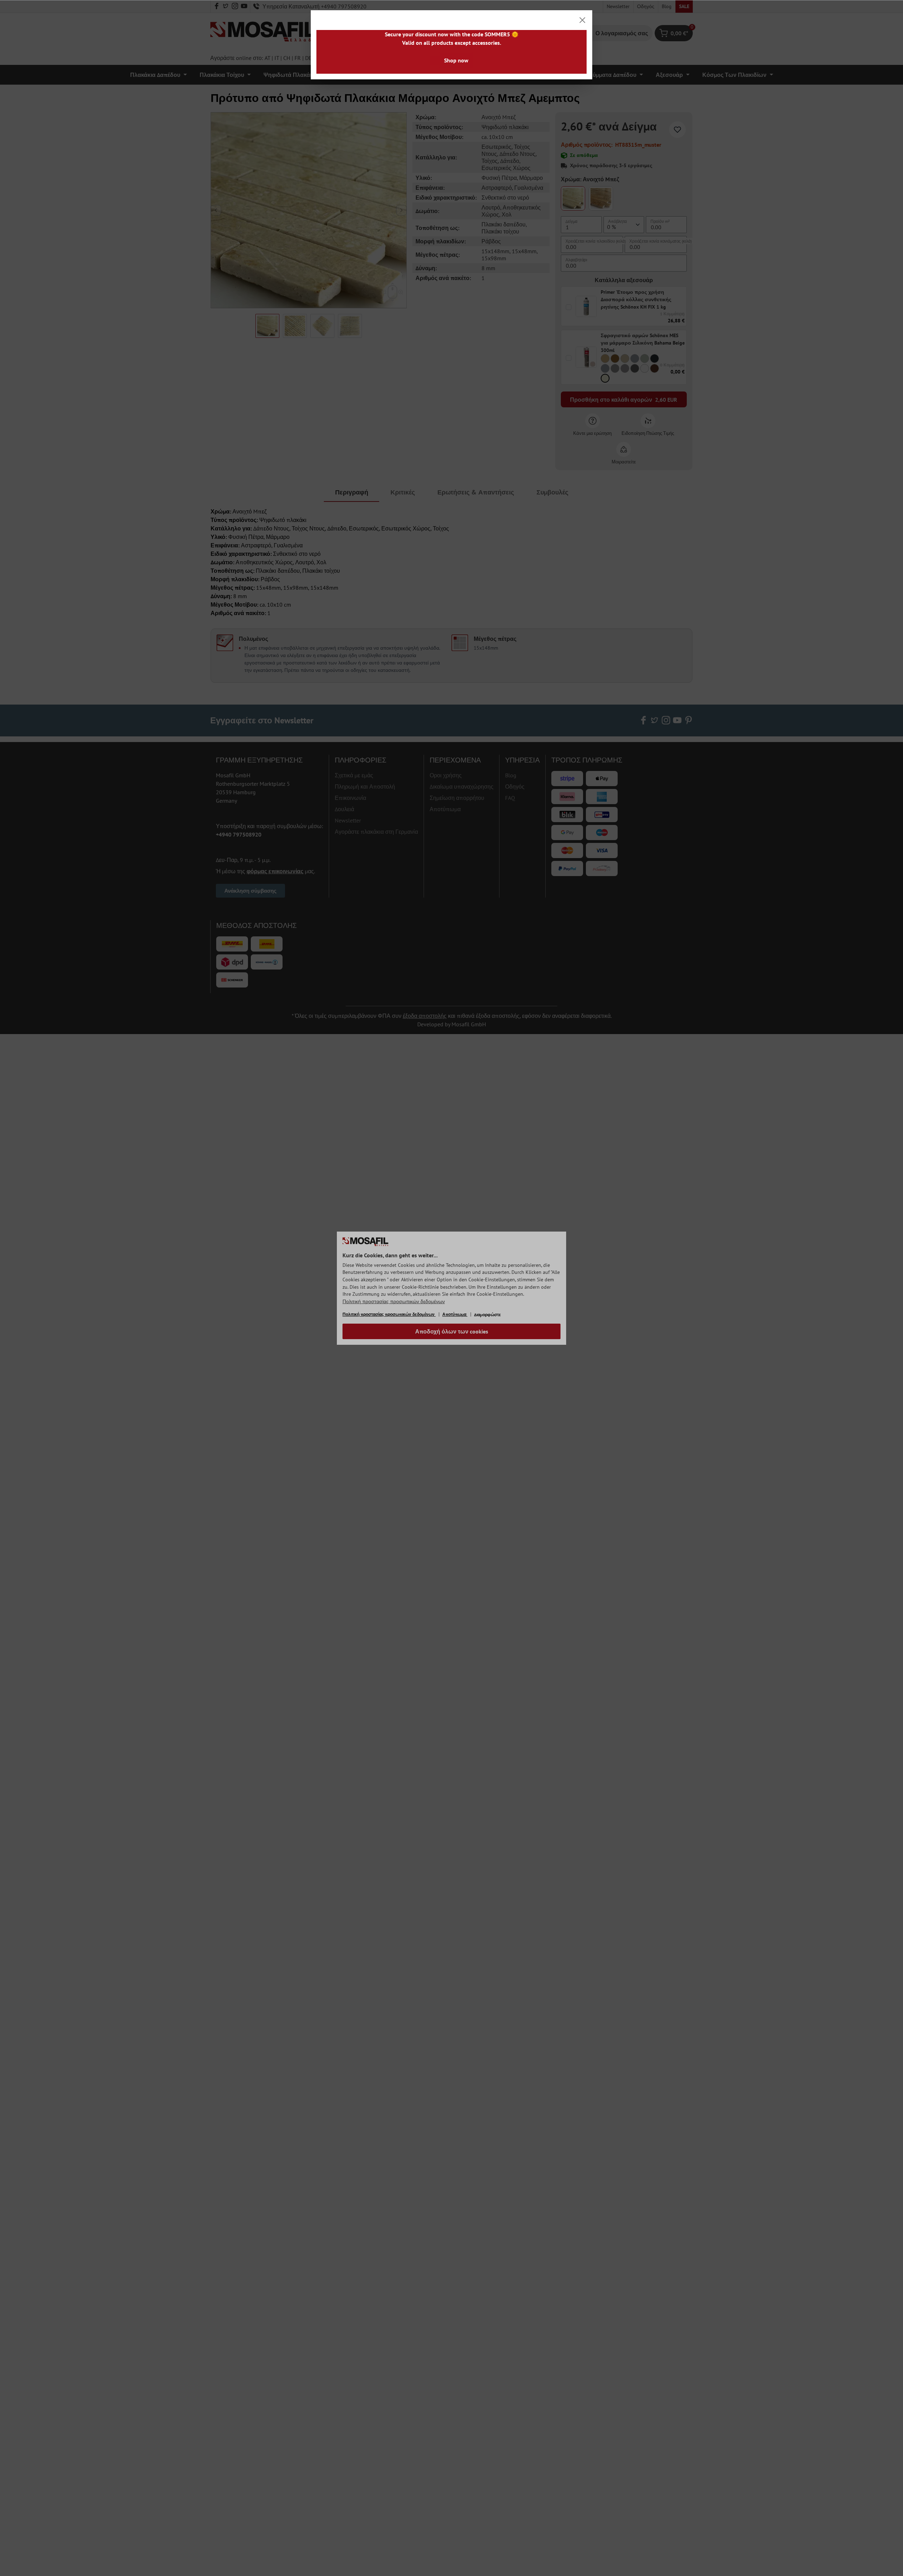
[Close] (582, 20)
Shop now (456, 60)
